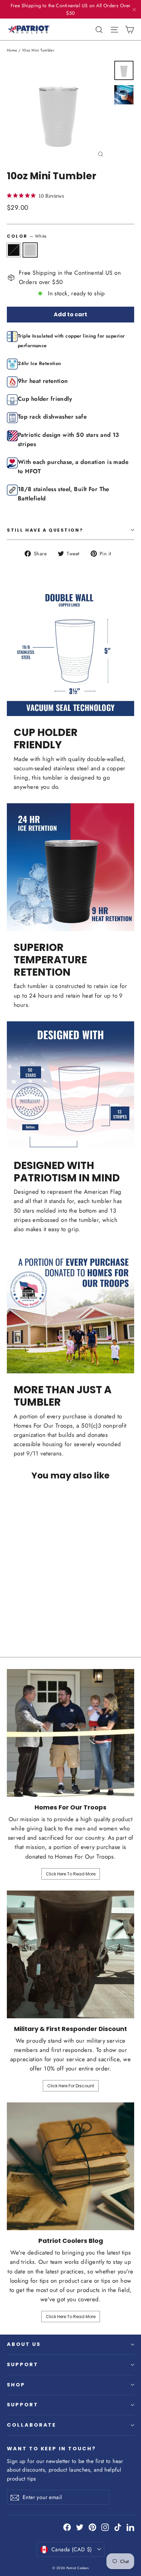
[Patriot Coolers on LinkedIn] (130, 2527)
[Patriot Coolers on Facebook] (67, 2527)
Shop (16, 2385)
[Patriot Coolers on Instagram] (105, 2527)
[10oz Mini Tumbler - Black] (11, 1614)
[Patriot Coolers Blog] (70, 2166)
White (30, 250)
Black (14, 250)
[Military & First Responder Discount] (70, 1954)
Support (23, 2364)
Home (12, 50)
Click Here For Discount (71, 2086)
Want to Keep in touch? (52, 2449)
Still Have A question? (45, 530)
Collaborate (31, 2425)
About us (24, 2344)
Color (27, 236)
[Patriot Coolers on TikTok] (118, 2527)
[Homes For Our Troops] (70, 1733)
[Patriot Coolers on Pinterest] (92, 2527)
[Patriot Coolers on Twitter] (80, 2527)
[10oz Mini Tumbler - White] (18, 1614)
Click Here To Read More (71, 1874)
